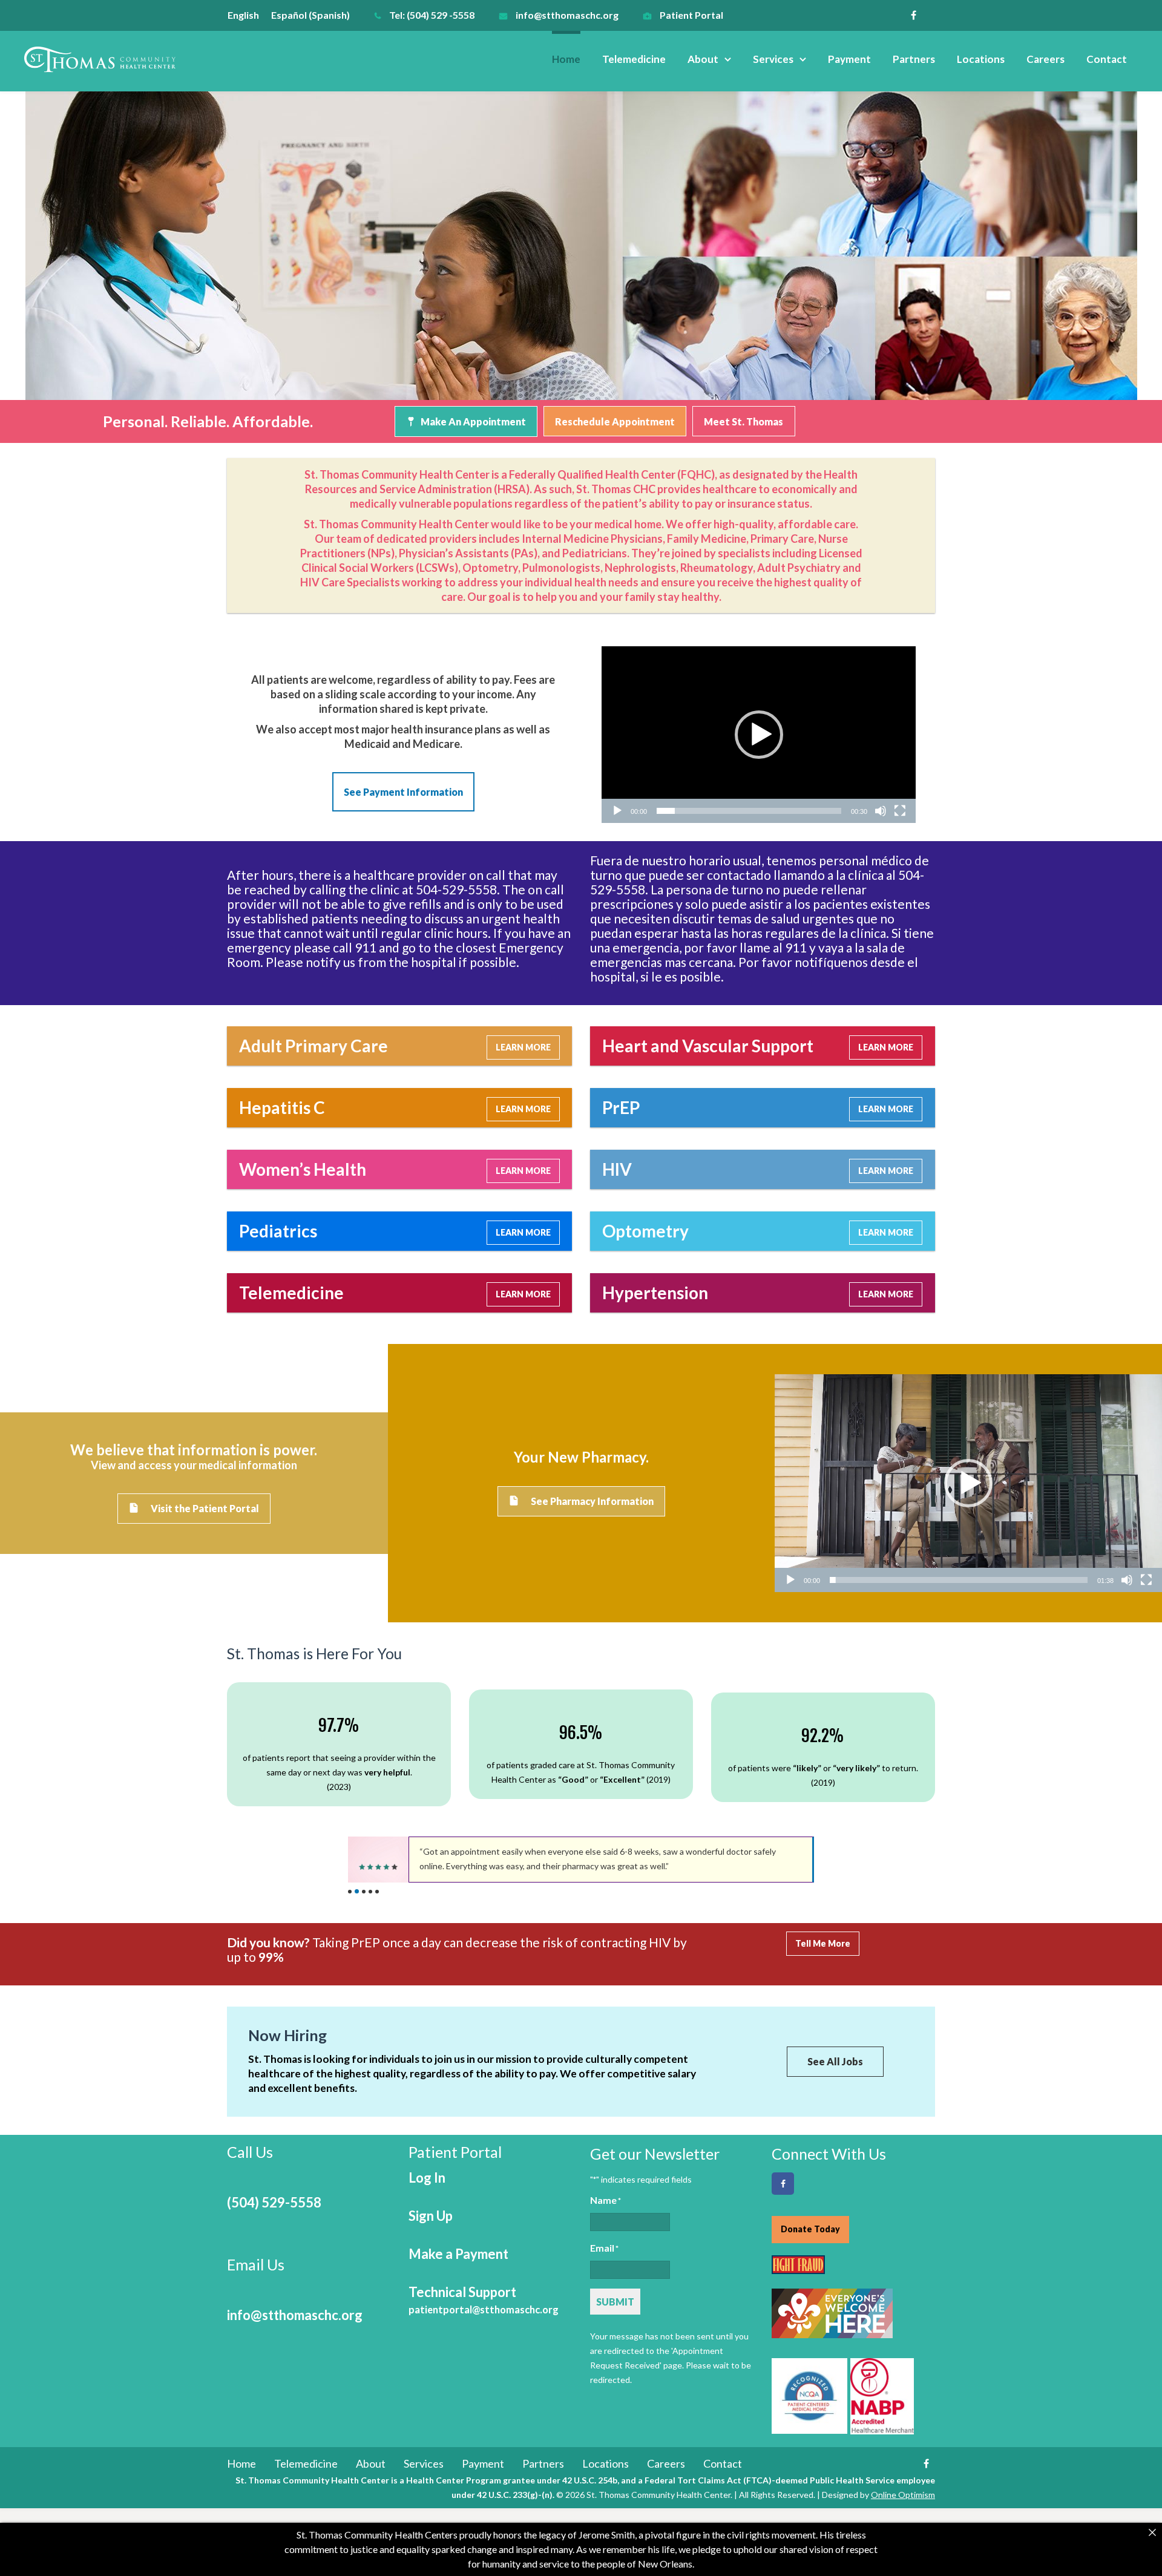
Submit (615, 2302)
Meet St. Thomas (743, 421)
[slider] (749, 811)
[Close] (1152, 2532)
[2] (357, 1891)
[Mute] (881, 811)
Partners (914, 59)
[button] (759, 735)
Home (566, 59)
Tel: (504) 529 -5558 (432, 15)
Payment (849, 59)
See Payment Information (403, 792)
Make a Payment (458, 2254)
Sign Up (431, 2216)
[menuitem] (249, 15)
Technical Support (484, 2300)
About (703, 59)
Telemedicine (634, 59)
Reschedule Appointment (615, 421)
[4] (370, 1892)
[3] (364, 1892)
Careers (1045, 59)
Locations (981, 59)
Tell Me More (823, 1943)
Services (773, 59)
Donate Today (810, 2229)
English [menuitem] (243, 15)
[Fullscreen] (900, 811)
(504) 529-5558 (274, 2202)
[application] (759, 735)
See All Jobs (835, 2061)
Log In (427, 2178)
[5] (377, 1892)
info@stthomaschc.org (567, 15)
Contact (1107, 59)
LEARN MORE (523, 1047)
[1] (350, 1892)
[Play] (617, 811)
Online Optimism (903, 2495)
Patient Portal (691, 15)
